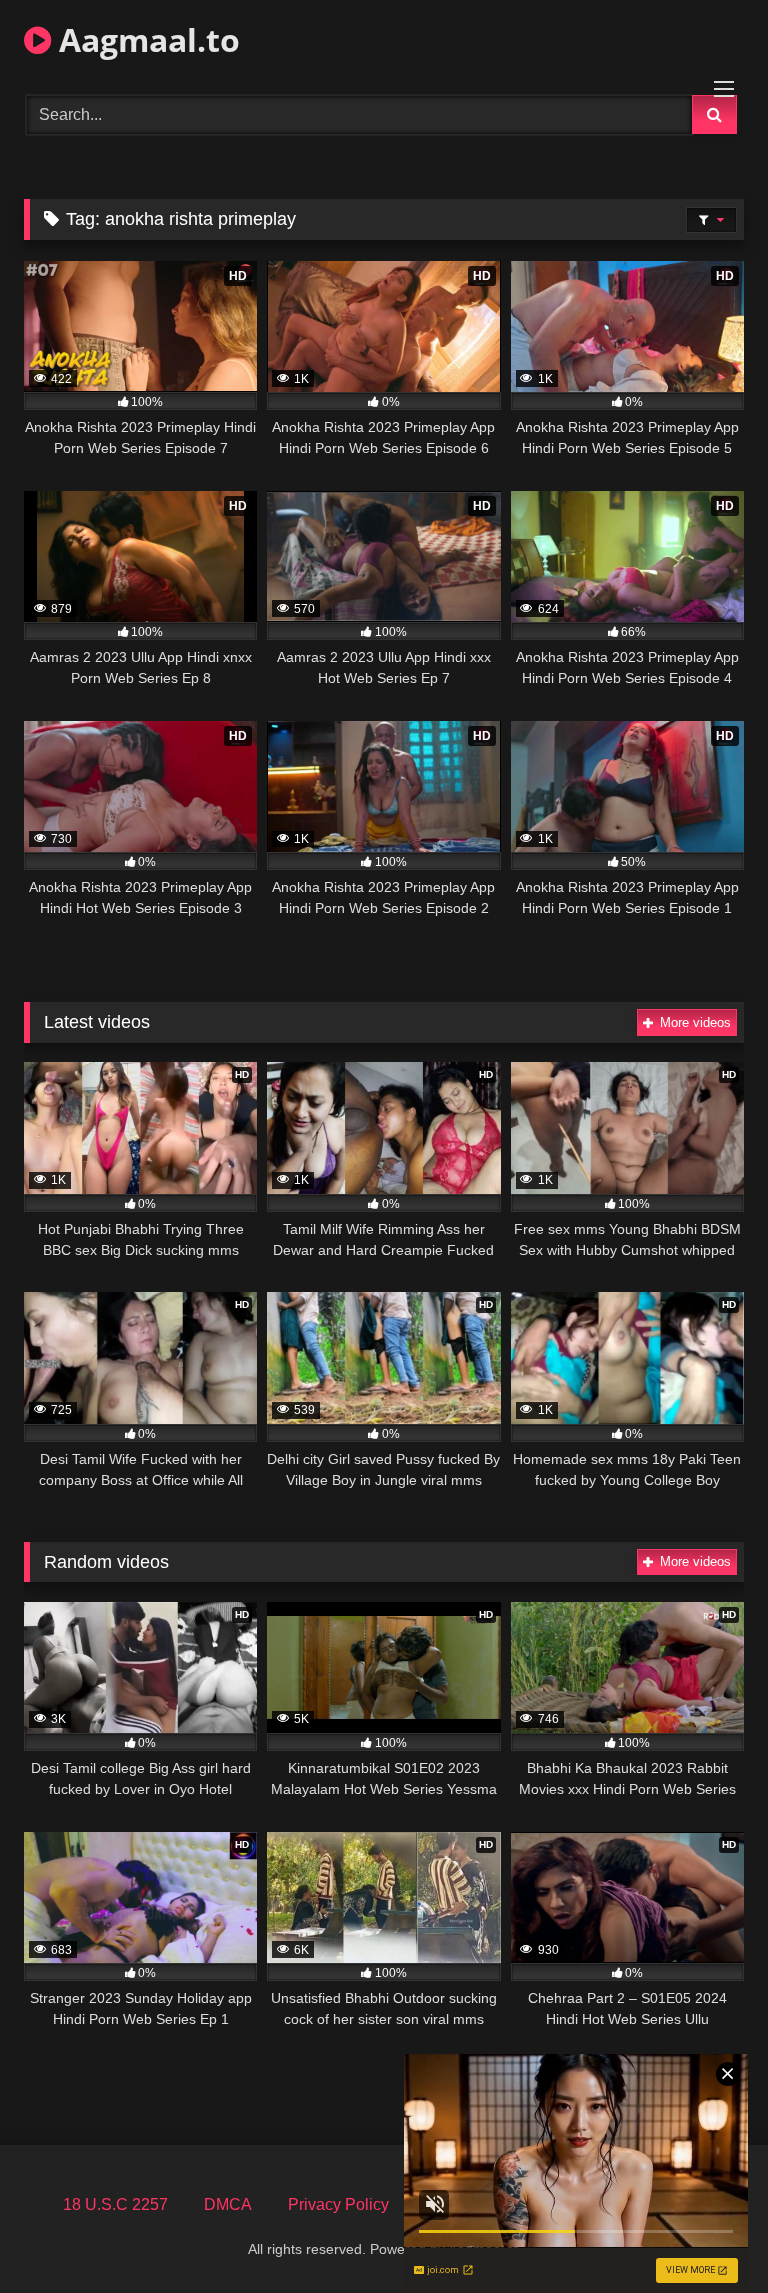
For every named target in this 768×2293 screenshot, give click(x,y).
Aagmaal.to (145, 39)
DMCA (228, 2204)
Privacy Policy (338, 2204)
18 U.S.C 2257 (115, 2204)
